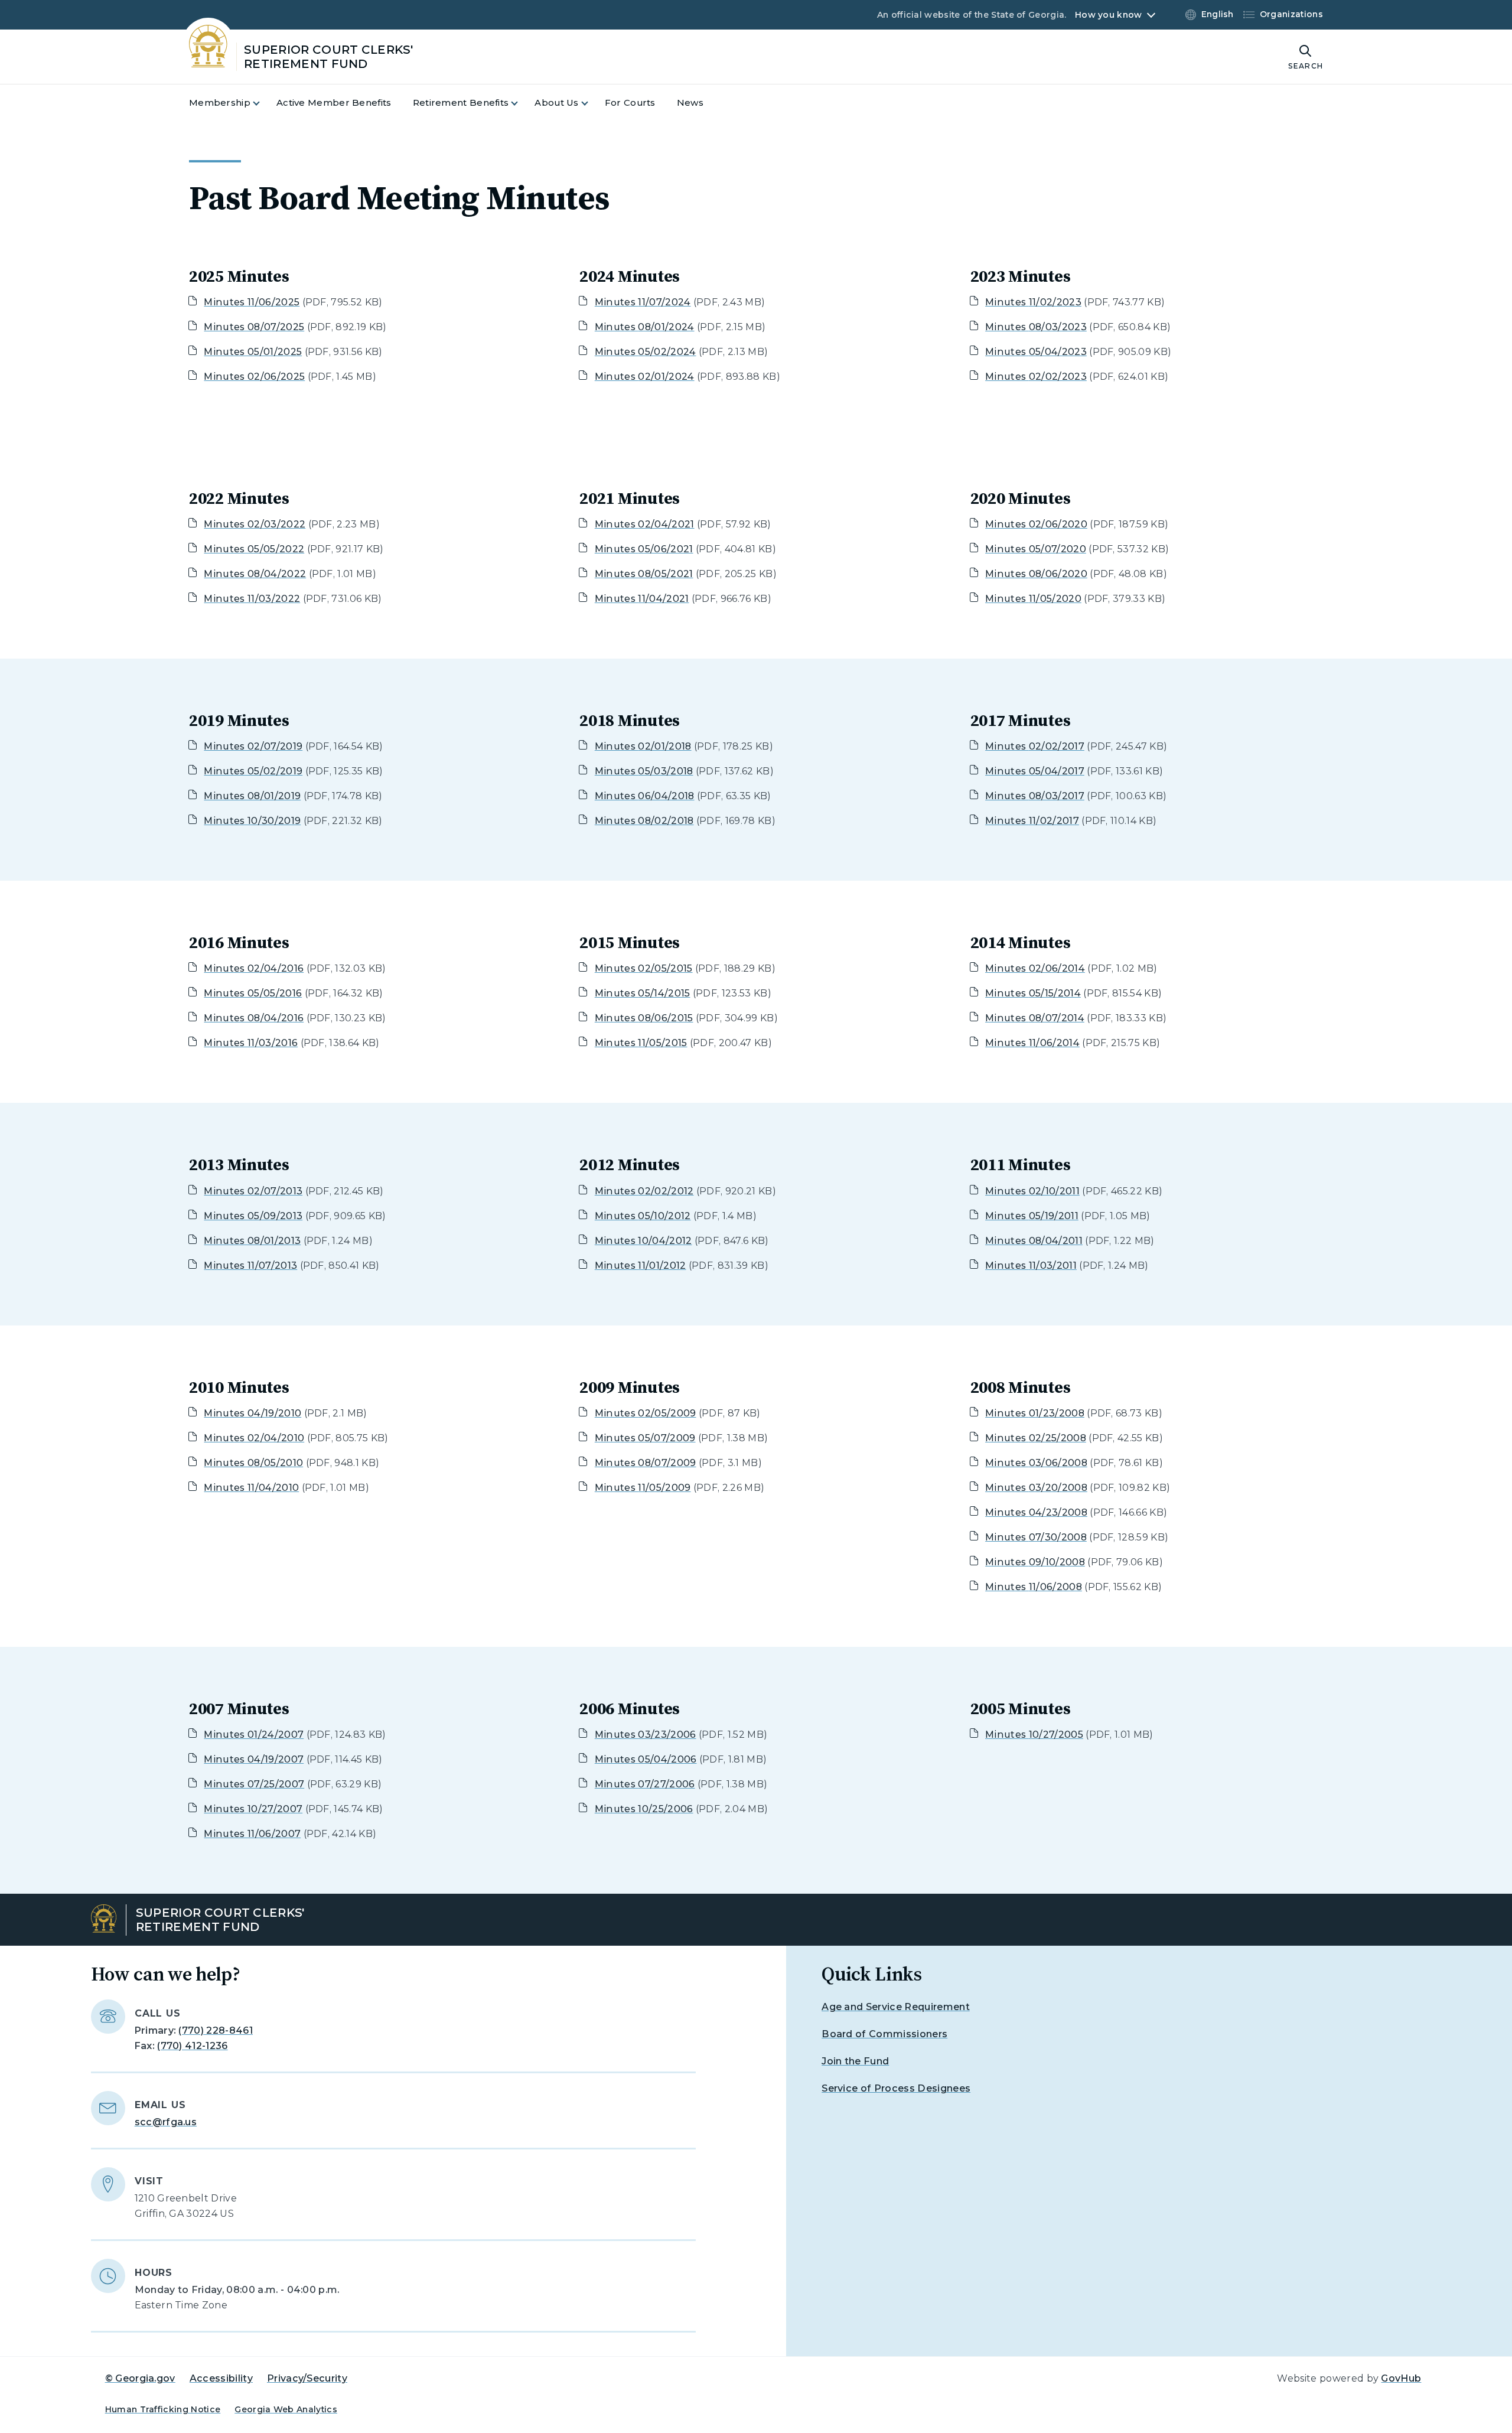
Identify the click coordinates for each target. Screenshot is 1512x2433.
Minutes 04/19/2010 (252, 1413)
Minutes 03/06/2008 (1036, 1463)
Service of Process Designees (896, 2088)
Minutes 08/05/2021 (644, 574)
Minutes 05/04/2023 (1036, 352)
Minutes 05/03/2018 (644, 771)
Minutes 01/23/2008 (1035, 1413)
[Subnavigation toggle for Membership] (263, 103)
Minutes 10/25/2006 (644, 1809)
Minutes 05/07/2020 (1036, 549)
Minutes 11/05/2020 (1033, 599)
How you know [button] (1108, 15)
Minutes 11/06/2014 (1032, 1043)
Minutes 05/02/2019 (253, 771)
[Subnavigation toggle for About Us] (592, 103)
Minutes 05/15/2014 (1033, 993)
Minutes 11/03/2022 (252, 599)
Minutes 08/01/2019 (252, 796)
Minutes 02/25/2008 (1036, 1438)
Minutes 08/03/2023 (1036, 327)
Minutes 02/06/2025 (254, 377)
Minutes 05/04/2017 (1035, 771)
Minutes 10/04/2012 (643, 1241)
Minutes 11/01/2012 (641, 1266)
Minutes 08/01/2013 (252, 1241)
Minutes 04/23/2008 (1036, 1512)
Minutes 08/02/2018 (644, 821)
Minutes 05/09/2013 (253, 1216)
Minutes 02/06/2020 (1036, 524)
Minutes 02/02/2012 (644, 1191)
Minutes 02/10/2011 (1032, 1191)
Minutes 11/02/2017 (1032, 821)
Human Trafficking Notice (163, 2409)
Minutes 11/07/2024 (643, 302)
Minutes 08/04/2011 (1034, 1241)
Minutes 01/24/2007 (254, 1735)
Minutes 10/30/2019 (252, 821)
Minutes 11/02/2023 (1033, 302)
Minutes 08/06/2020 (1036, 574)
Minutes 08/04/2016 (254, 1018)
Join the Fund (855, 2061)
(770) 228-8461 (215, 2030)
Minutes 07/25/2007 (254, 1784)
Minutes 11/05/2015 (641, 1043)
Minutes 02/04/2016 (254, 968)
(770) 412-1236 (192, 2046)
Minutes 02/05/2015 (644, 968)
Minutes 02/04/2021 (645, 524)
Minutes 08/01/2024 (645, 327)
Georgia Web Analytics (286, 2409)
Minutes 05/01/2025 (253, 352)
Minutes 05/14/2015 (643, 993)
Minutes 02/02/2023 (1036, 377)
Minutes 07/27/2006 (645, 1784)
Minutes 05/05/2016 (253, 993)
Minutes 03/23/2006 (646, 1735)
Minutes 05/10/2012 (643, 1216)
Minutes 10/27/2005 (1034, 1735)
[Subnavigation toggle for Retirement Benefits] (522, 103)
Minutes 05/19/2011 (1032, 1216)
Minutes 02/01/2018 (643, 746)
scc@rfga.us (166, 2122)
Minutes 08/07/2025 (254, 327)
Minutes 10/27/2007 (253, 1809)
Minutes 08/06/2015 (644, 1018)
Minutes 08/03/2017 (1035, 796)
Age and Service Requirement (896, 2007)
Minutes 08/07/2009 (646, 1463)
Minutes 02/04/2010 (254, 1438)
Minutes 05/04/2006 (646, 1759)
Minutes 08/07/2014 (1035, 1018)
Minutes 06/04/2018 (645, 796)
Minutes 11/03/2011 (1031, 1266)
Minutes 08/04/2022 (255, 574)
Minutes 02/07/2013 (253, 1191)
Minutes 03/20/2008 (1036, 1488)
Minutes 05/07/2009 (645, 1438)
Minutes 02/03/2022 (255, 524)
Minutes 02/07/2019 (253, 746)
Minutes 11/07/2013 (250, 1266)
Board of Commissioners (884, 2034)
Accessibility (221, 2378)
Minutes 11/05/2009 (643, 1488)
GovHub (1401, 2378)
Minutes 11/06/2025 (252, 302)
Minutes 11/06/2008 (1034, 1587)
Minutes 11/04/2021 (642, 599)
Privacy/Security (307, 2378)
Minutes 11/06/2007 (252, 1834)
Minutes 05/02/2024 (646, 352)
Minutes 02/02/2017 (1035, 746)
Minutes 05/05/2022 (254, 549)
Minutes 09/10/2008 (1035, 1562)
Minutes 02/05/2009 (646, 1413)
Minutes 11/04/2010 (251, 1488)
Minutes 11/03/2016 (251, 1043)
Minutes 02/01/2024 (645, 377)
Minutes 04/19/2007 (254, 1759)
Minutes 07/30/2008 (1036, 1537)
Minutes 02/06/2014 (1035, 968)
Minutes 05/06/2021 (644, 549)
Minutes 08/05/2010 (253, 1463)
